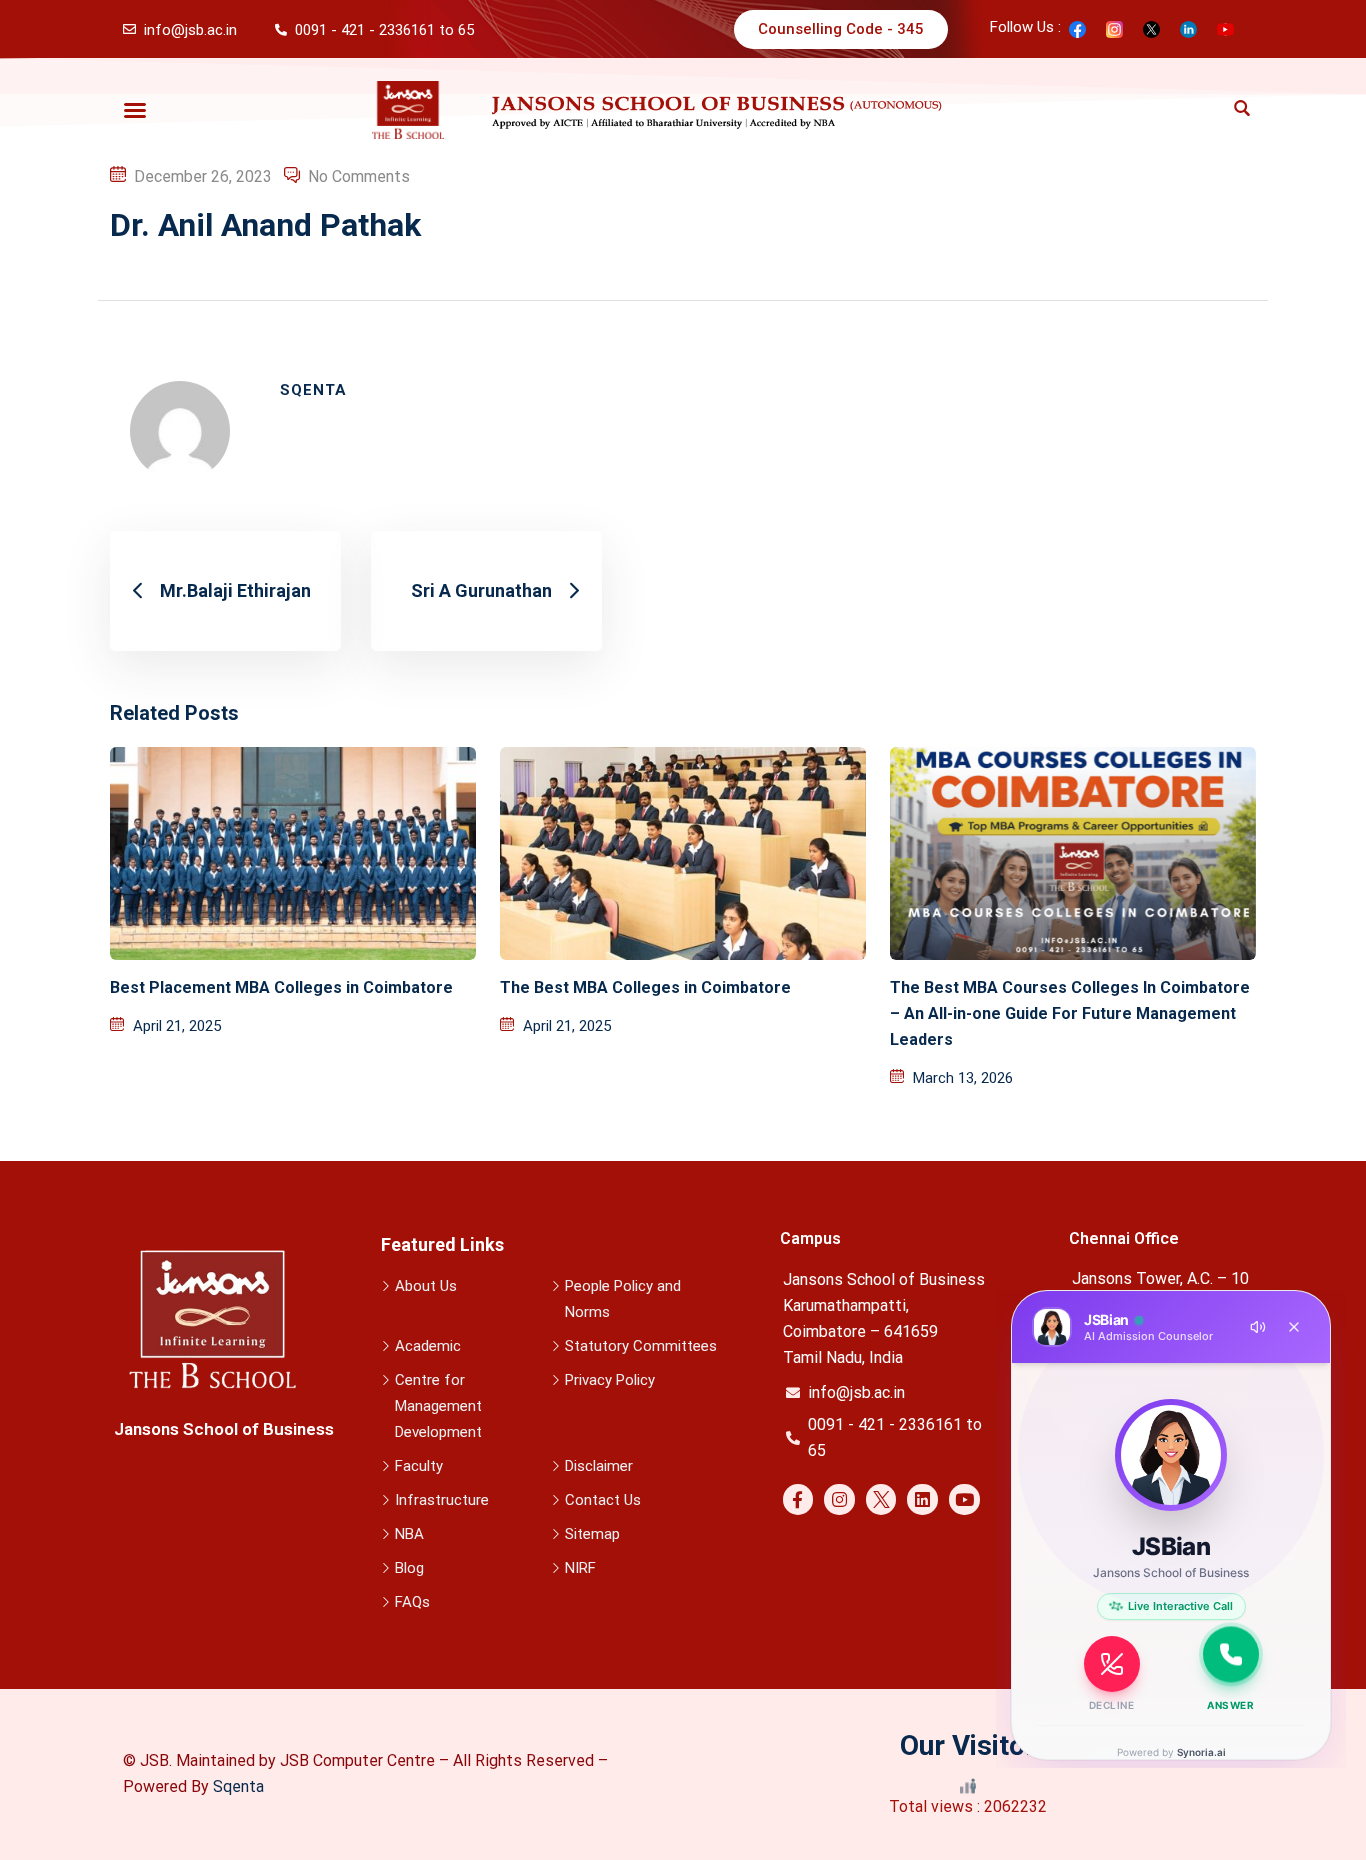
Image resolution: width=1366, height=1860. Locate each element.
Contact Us (603, 1500)
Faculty (419, 1466)
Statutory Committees (641, 1346)
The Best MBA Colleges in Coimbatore (645, 987)
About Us (426, 1286)
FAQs (412, 1602)
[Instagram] (839, 1499)
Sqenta (238, 1786)
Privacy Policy (610, 1380)
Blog (409, 1568)
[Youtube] (964, 1499)
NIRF (580, 1568)
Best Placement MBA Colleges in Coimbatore (281, 987)
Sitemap (592, 1534)
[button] (135, 110)
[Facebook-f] (798, 1499)
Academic (428, 1346)
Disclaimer (599, 1466)
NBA (409, 1534)
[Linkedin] (922, 1499)
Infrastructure (442, 1500)
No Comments (359, 176)
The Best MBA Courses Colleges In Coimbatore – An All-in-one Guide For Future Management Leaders (1070, 1013)
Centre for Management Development (438, 1406)
